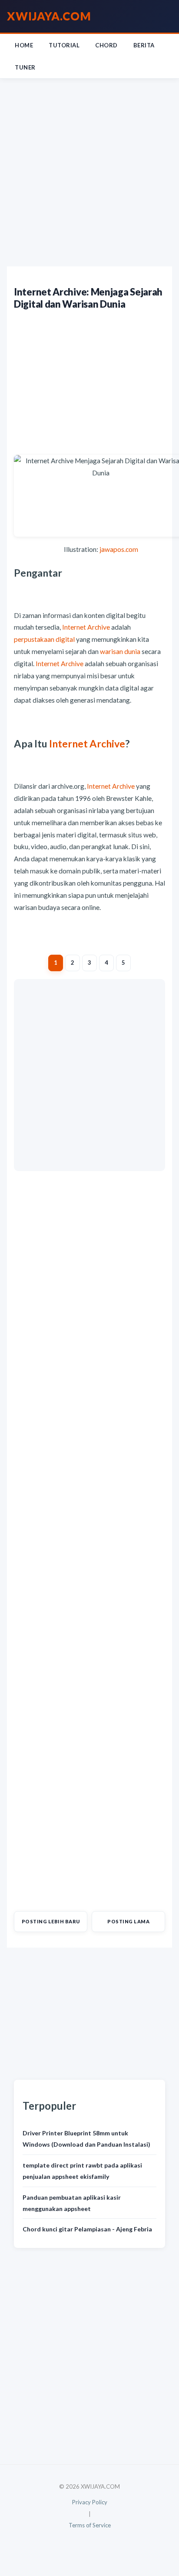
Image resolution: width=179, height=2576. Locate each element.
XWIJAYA (49, 16)
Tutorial (64, 45)
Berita (144, 45)
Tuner (25, 67)
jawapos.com (119, 549)
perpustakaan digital (44, 639)
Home (24, 45)
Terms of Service (90, 2525)
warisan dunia (120, 651)
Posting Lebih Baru (51, 1921)
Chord (106, 45)
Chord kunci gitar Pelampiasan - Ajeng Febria (87, 2229)
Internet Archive (86, 627)
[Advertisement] (89, 173)
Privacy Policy (90, 2502)
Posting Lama (128, 1921)
